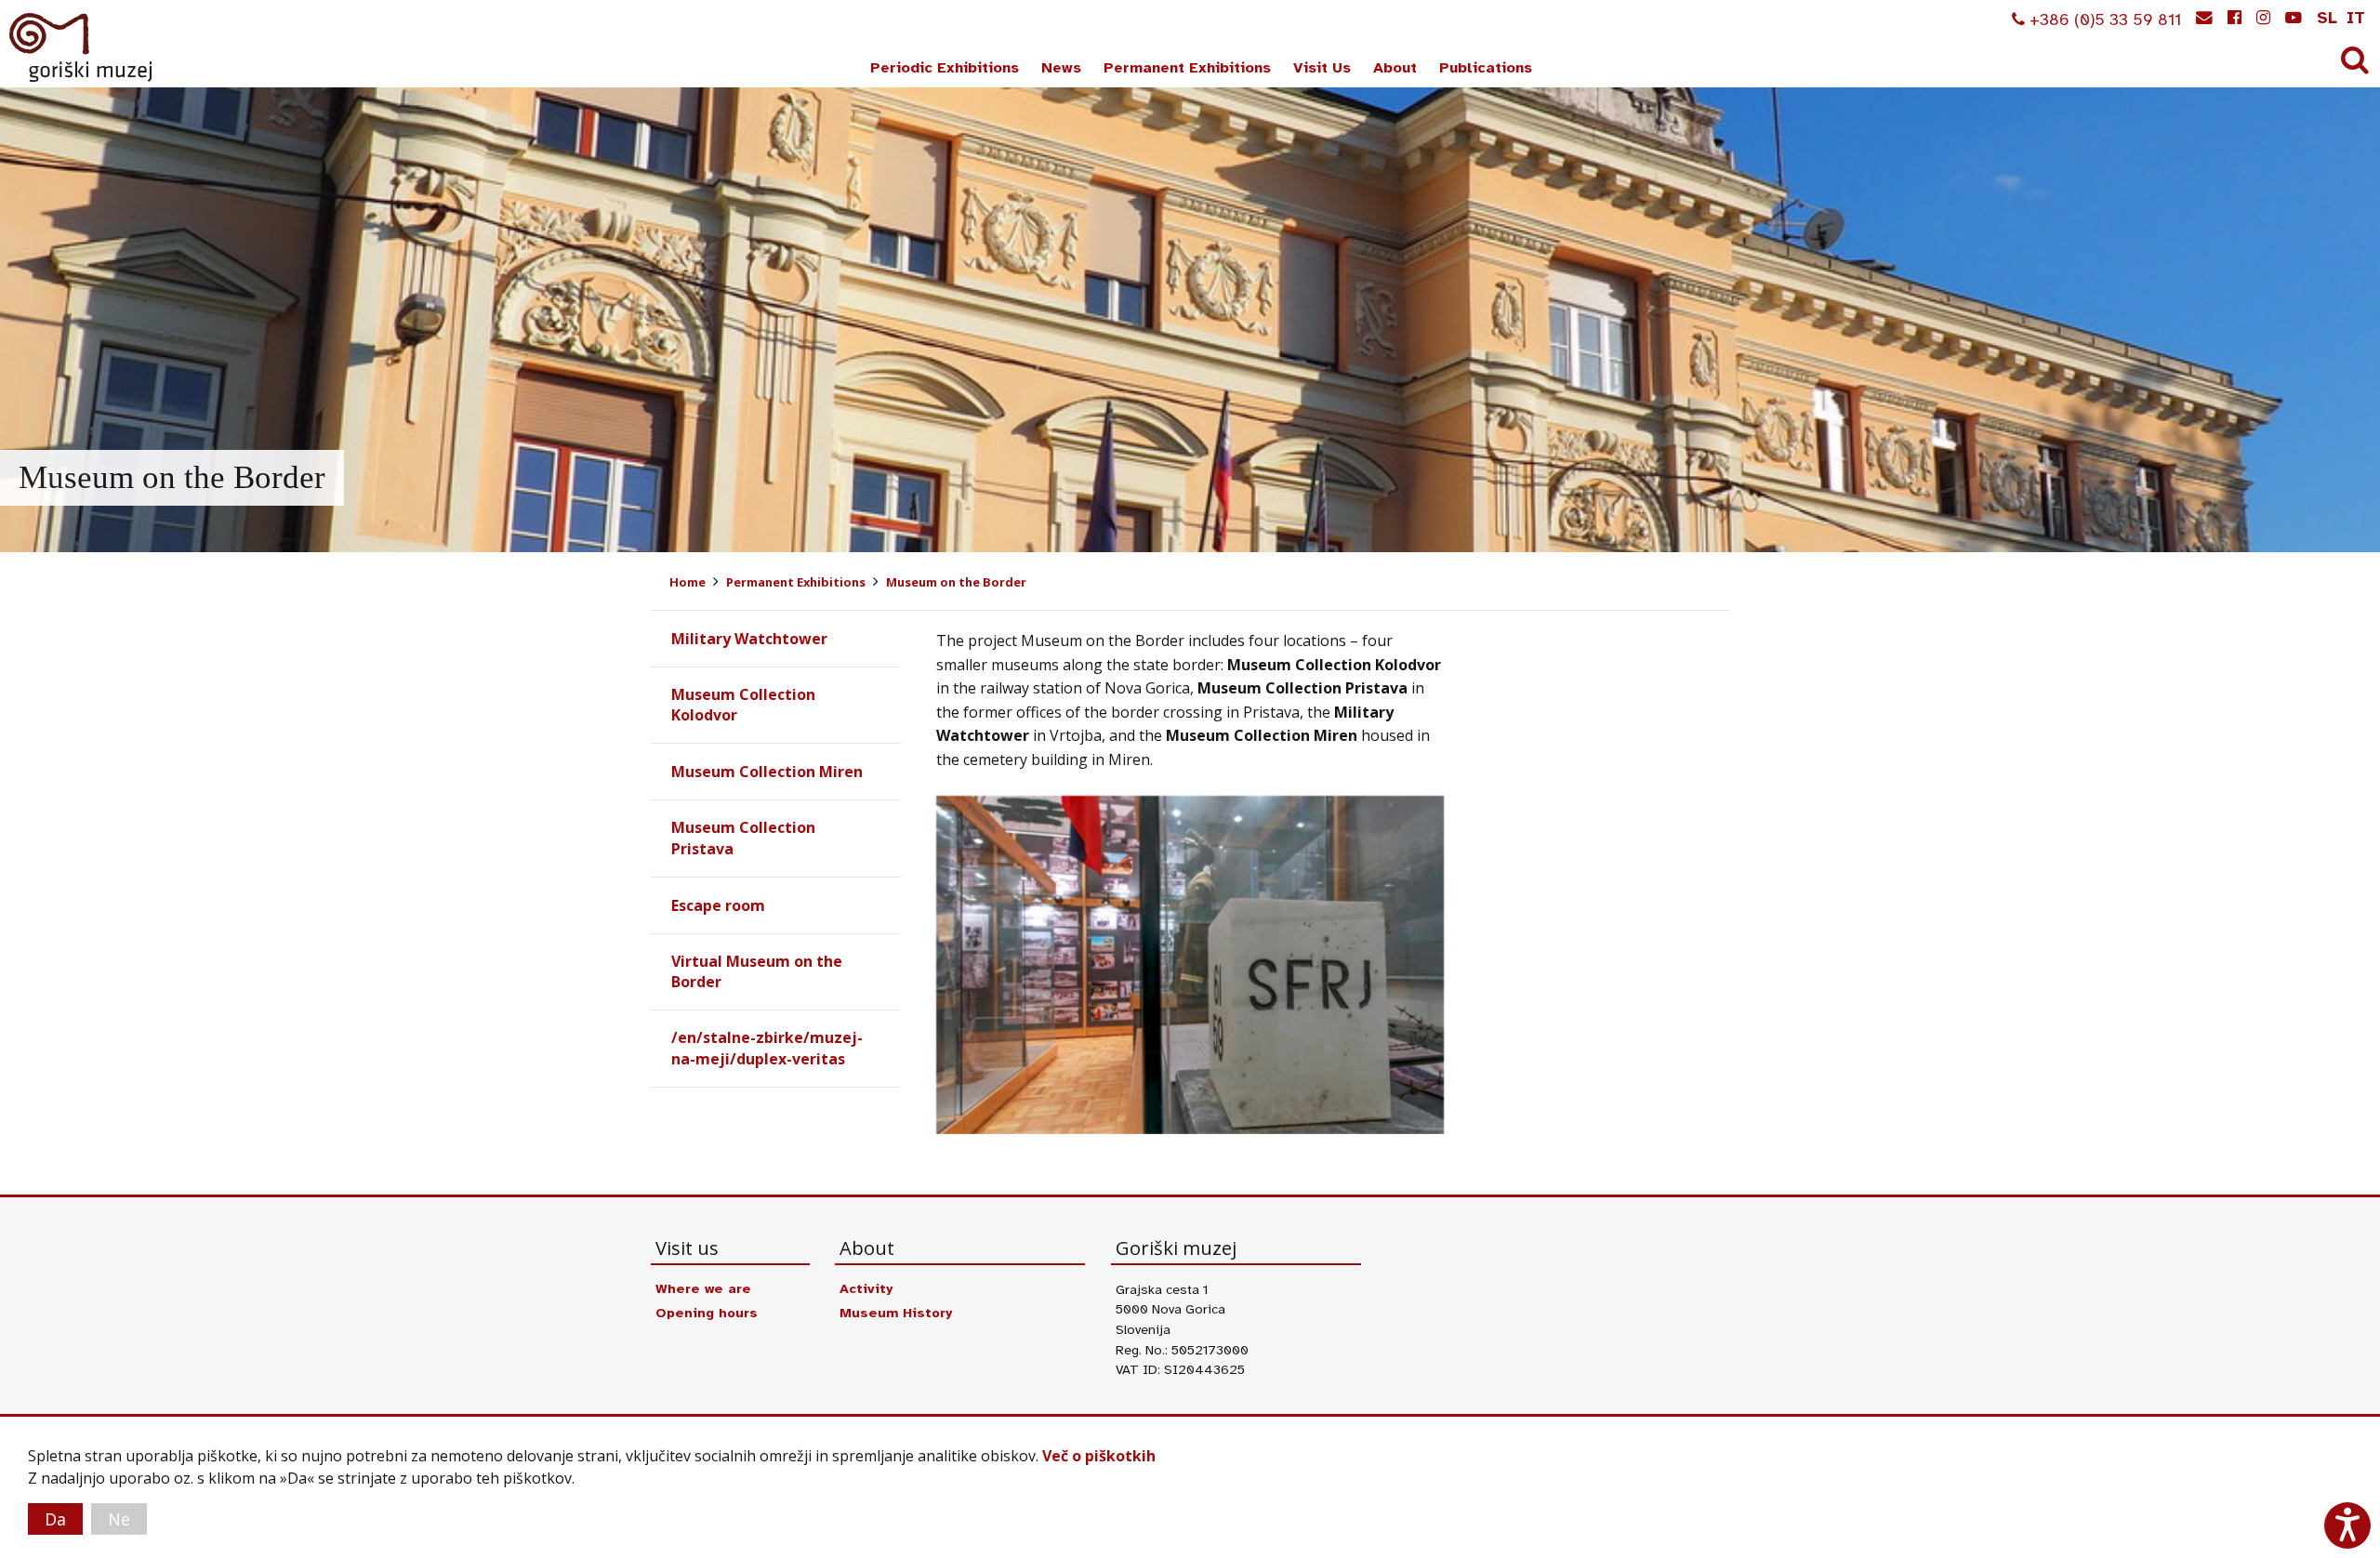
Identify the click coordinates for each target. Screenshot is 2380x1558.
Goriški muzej (82, 47)
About (1395, 68)
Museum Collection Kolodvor (743, 705)
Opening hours (707, 1313)
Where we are (703, 1288)
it (2356, 18)
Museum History (896, 1313)
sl (2327, 18)
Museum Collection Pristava (743, 838)
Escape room (718, 905)
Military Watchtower (749, 639)
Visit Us (1322, 68)
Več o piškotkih (1099, 1456)
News (1061, 68)
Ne (119, 1519)
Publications (1486, 68)
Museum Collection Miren (767, 772)
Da (55, 1519)
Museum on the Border (956, 582)
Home (688, 582)
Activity (866, 1288)
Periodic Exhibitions (945, 68)
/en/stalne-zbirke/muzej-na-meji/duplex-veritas (767, 1048)
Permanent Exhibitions (1187, 68)
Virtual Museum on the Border (757, 971)
